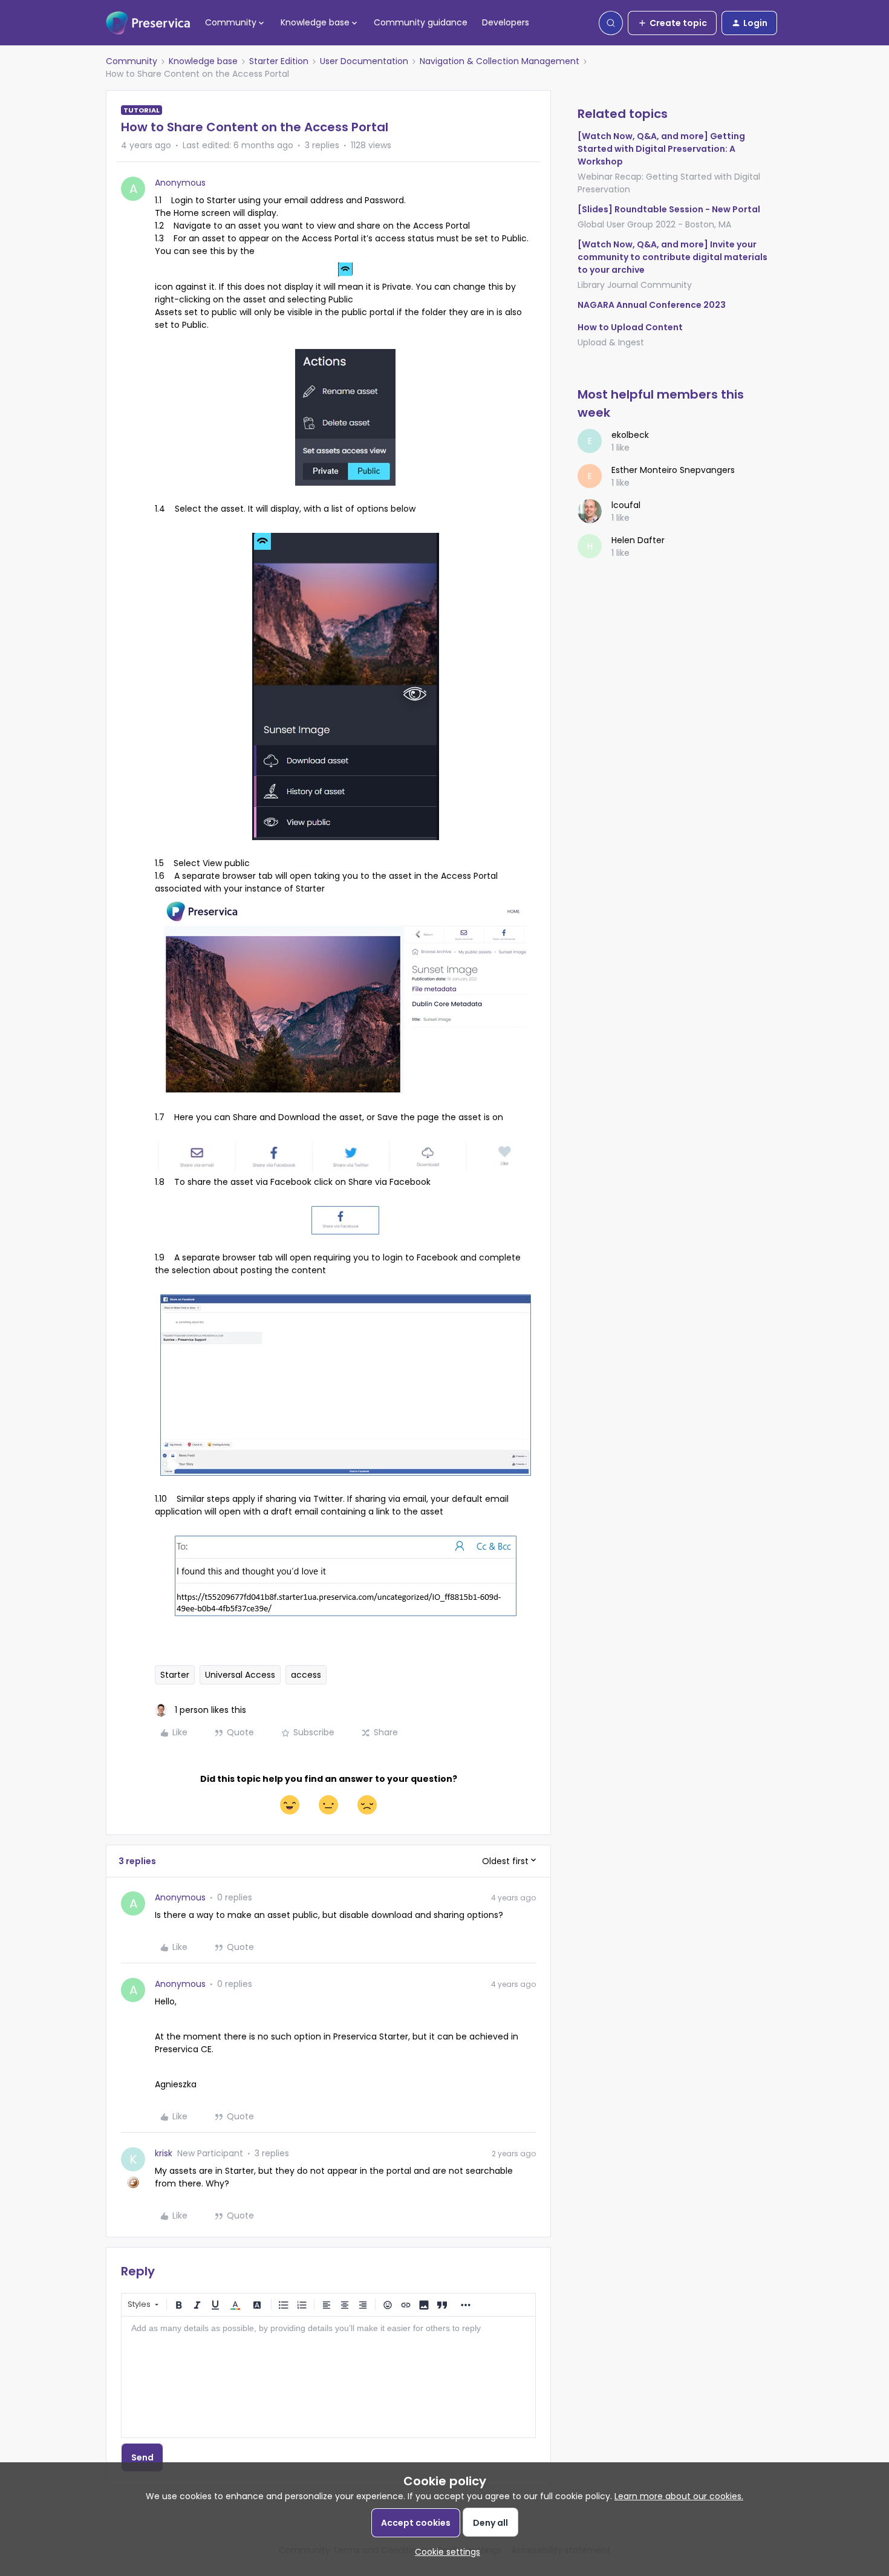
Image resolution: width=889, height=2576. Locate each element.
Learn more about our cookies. (679, 2496)
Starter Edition (279, 61)
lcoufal (626, 505)
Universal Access (240, 1675)
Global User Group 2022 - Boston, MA (654, 224)
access (306, 1675)
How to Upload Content (630, 327)
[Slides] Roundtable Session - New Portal (669, 209)
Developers (506, 22)
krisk (164, 2153)
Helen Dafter (638, 540)
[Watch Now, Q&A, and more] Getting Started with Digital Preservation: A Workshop (661, 149)
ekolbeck (630, 435)
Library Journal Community (635, 285)
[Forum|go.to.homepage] (148, 23)
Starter (175, 1675)
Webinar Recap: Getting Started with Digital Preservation (669, 183)
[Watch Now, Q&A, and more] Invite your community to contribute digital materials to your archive (672, 257)
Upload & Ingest (611, 342)
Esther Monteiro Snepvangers (673, 470)
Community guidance (421, 22)
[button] (672, 23)
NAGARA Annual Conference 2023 (652, 305)
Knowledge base (203, 61)
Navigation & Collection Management (500, 61)
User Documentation (364, 61)
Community (132, 61)
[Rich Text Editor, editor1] (328, 2377)
